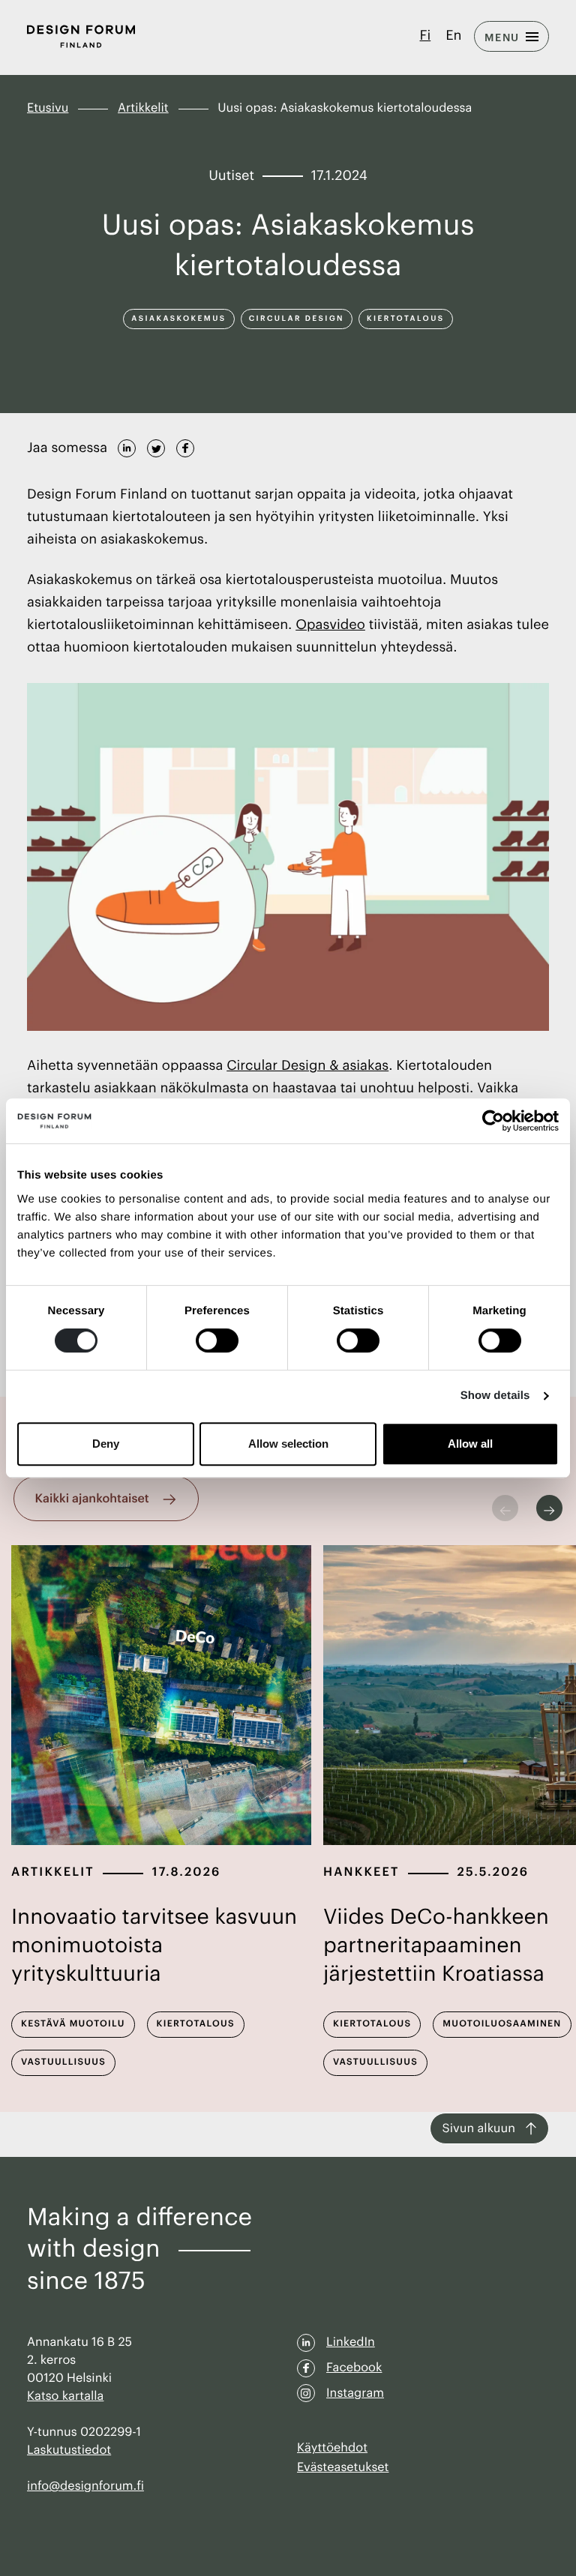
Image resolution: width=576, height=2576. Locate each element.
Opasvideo (330, 625)
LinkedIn (351, 2342)
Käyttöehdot (332, 2448)
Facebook (354, 2368)
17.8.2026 (187, 1872)
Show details (495, 1396)
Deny (106, 1444)
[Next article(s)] (549, 1508)
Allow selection (288, 1444)
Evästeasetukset (343, 2467)
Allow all (470, 1444)
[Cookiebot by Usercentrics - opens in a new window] (493, 1121)
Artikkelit (143, 108)
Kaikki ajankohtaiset (92, 1499)
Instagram (355, 2393)
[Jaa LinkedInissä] (127, 446)
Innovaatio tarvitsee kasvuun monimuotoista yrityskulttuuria (154, 1946)
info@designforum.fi (85, 2486)
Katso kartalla (65, 2396)
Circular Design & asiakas (307, 1066)
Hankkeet (361, 1872)
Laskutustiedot (69, 2450)
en (453, 36)
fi (426, 36)
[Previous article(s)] (505, 1508)
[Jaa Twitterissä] (156, 446)
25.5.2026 (493, 1872)
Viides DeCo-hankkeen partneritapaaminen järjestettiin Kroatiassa (436, 1946)
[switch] (217, 1340)
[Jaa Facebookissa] (185, 446)
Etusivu (48, 108)
